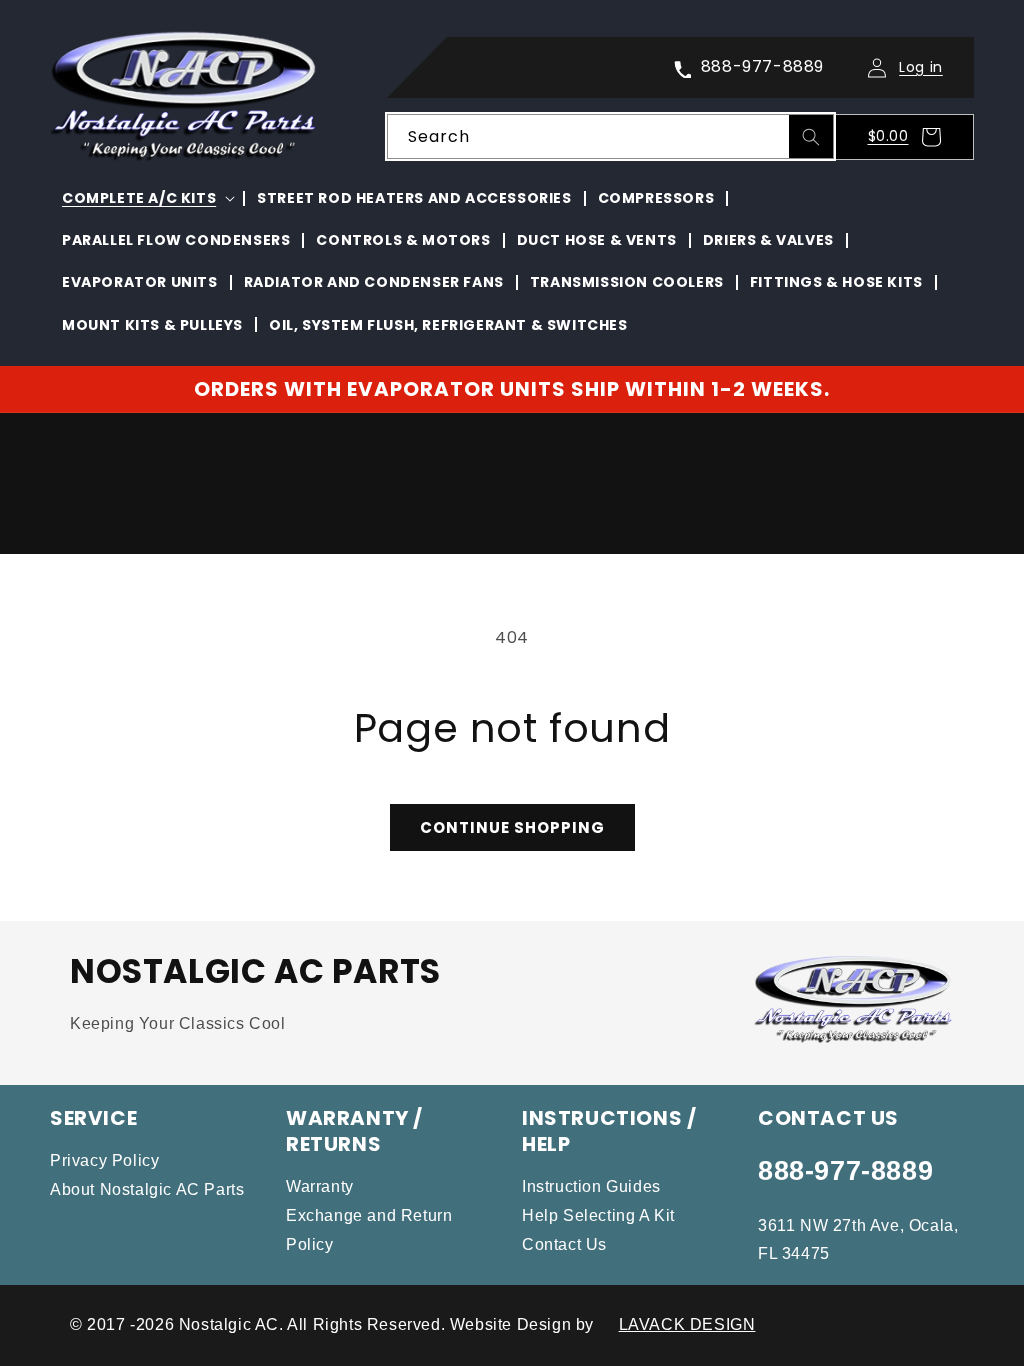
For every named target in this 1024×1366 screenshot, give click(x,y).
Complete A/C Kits (139, 198)
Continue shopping (512, 827)
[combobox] (610, 136)
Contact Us (564, 1244)
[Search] (811, 137)
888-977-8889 (845, 1171)
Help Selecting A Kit (598, 1215)
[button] (910, 137)
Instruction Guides (591, 1186)
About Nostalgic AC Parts (147, 1189)
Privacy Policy (104, 1160)
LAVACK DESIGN (687, 1324)
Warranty (320, 1186)
